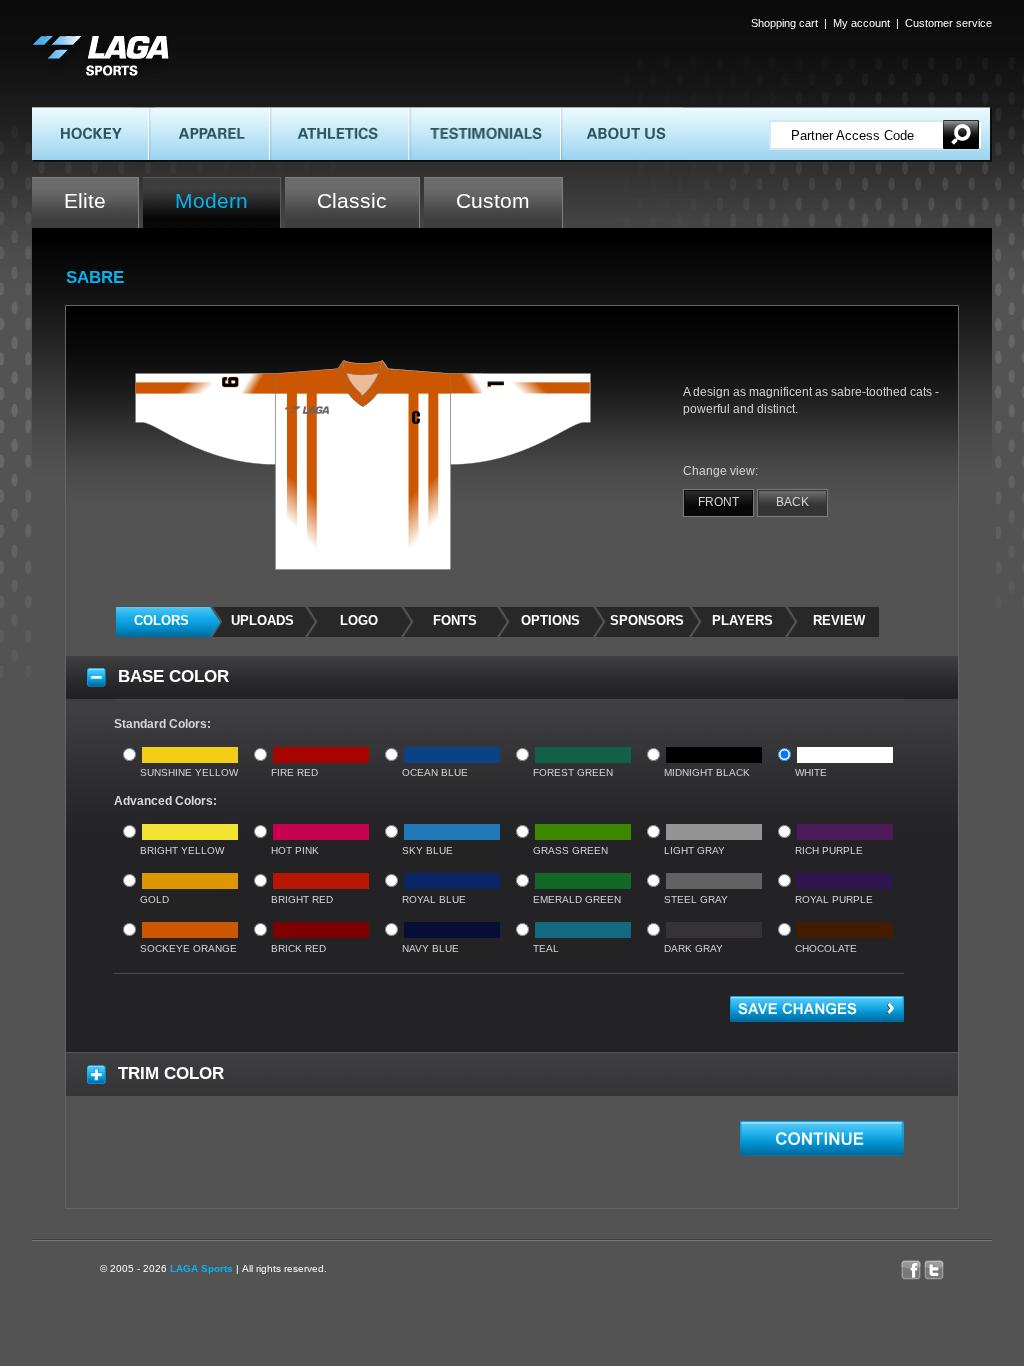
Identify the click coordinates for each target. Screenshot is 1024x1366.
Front (718, 502)
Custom (493, 200)
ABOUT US (589, 115)
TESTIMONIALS (453, 115)
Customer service (948, 23)
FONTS (455, 620)
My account (861, 23)
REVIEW (839, 620)
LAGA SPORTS (75, 42)
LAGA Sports (201, 1268)
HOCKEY (57, 115)
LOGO (359, 620)
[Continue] (822, 1138)
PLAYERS (742, 620)
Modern (211, 200)
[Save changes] (817, 1009)
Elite (85, 200)
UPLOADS (262, 620)
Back (792, 502)
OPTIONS (550, 620)
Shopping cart (784, 23)
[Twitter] (944, 1265)
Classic (352, 200)
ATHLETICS (301, 115)
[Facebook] (912, 1265)
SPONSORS (647, 620)
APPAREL (174, 115)
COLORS (161, 620)
